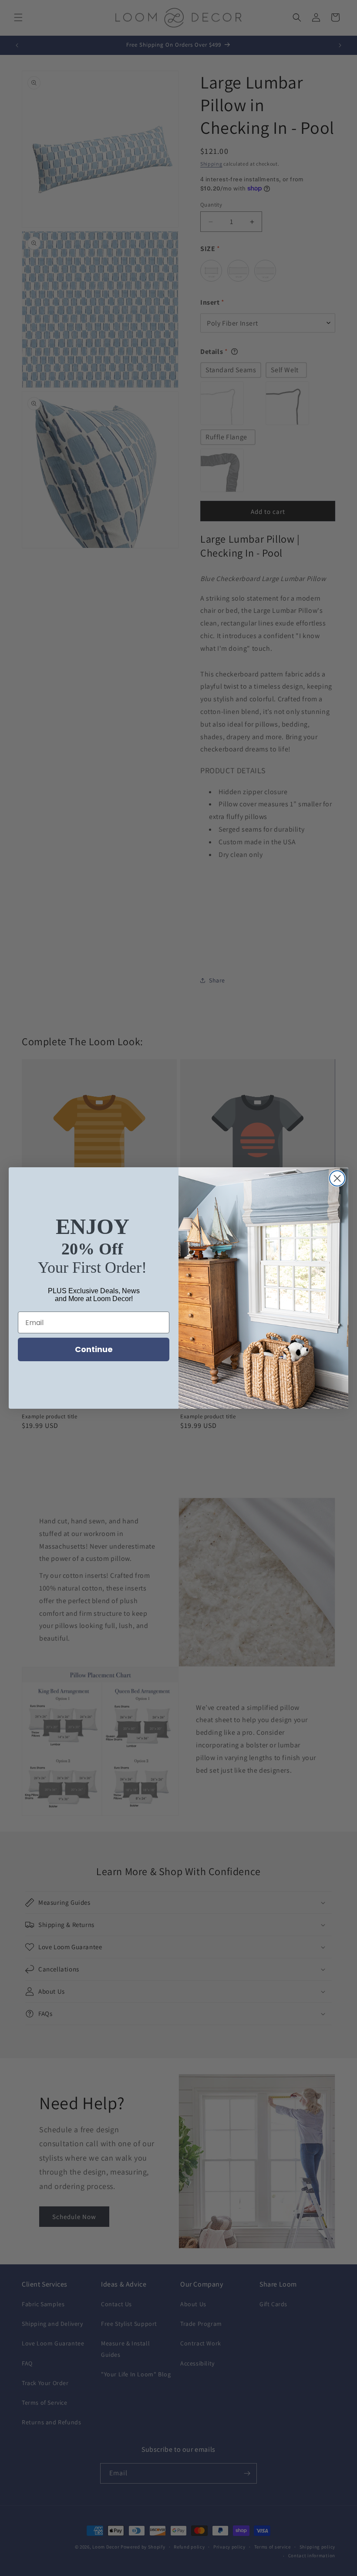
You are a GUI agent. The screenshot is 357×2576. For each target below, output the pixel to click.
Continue (94, 1349)
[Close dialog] (337, 1178)
